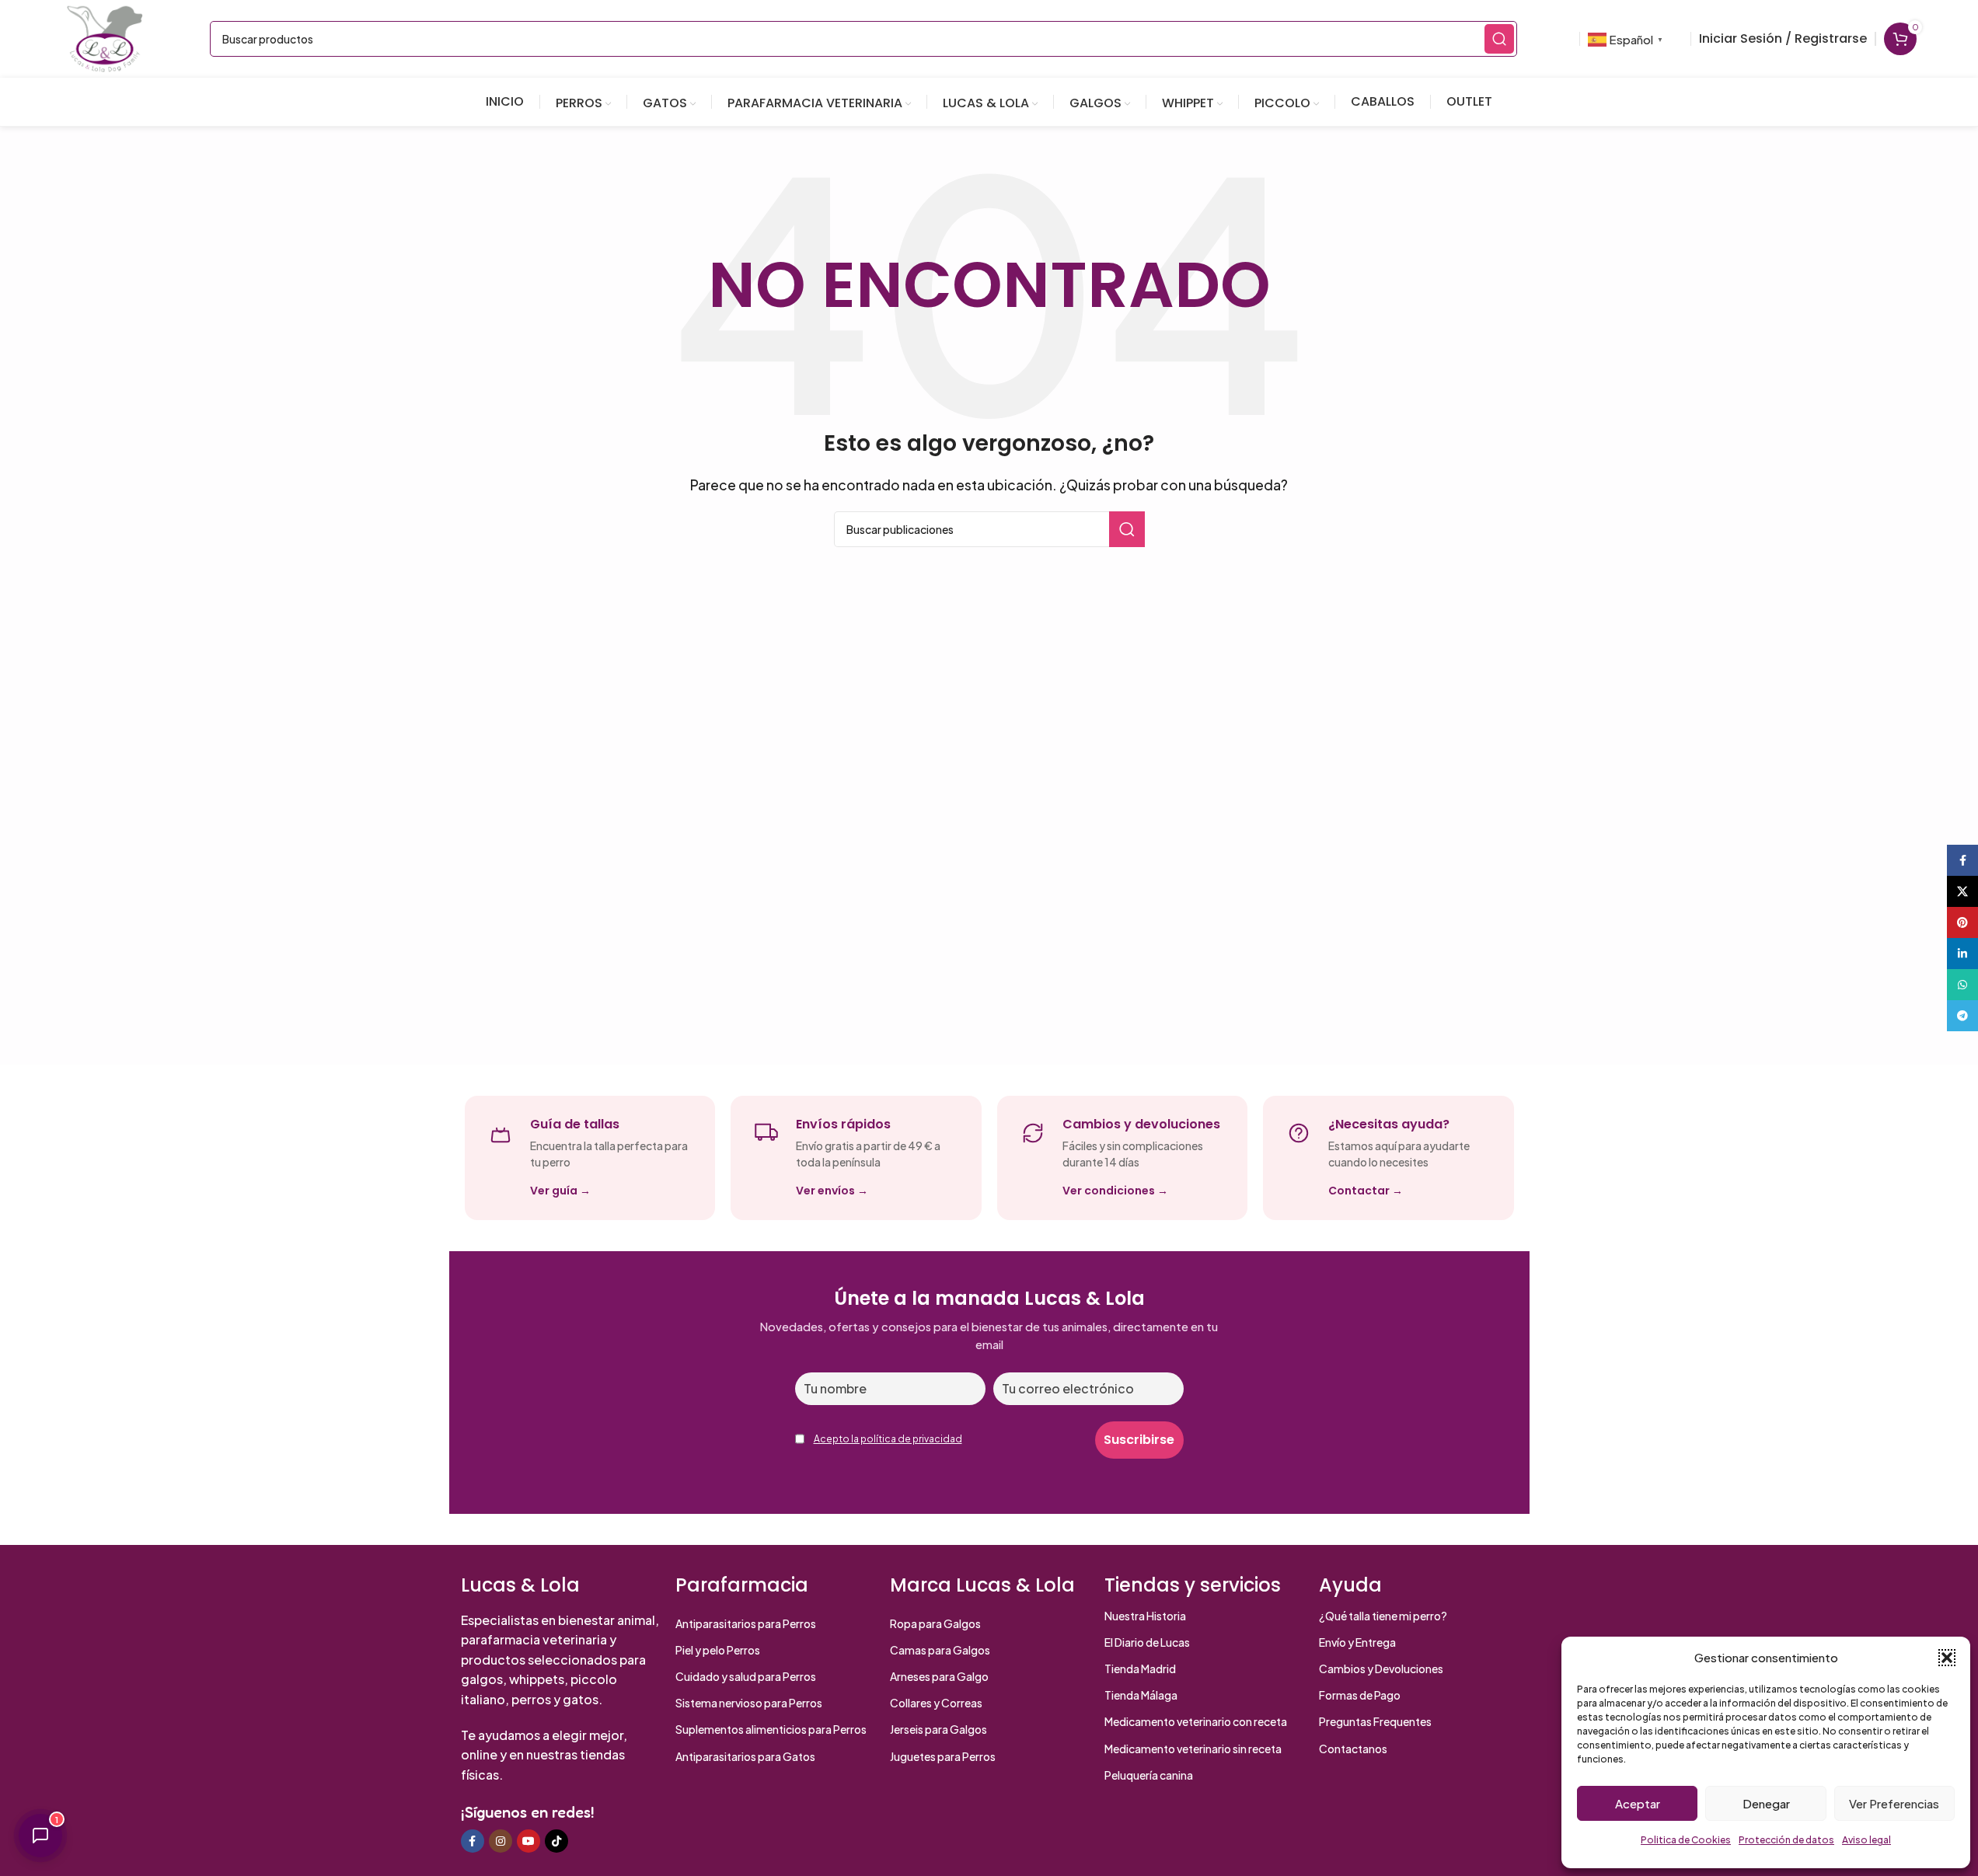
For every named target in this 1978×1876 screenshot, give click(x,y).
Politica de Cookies (1686, 1840)
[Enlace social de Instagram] (501, 1841)
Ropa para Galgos (935, 1623)
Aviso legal (1866, 1840)
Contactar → (1366, 1191)
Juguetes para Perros (943, 1756)
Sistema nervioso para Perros (749, 1703)
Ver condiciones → (1115, 1191)
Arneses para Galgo (939, 1676)
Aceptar (1638, 1803)
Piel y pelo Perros (718, 1650)
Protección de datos (1786, 1840)
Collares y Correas (936, 1703)
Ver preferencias (1894, 1803)
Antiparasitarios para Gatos (745, 1756)
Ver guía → (560, 1191)
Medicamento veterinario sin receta (1193, 1749)
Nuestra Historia (1145, 1616)
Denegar (1766, 1803)
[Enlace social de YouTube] (529, 1841)
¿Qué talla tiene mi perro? (1383, 1616)
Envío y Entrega (1357, 1642)
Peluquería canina (1149, 1775)
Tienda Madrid (1140, 1669)
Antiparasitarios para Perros (746, 1623)
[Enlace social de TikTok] (556, 1841)
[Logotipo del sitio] (105, 37)
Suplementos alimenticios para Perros (771, 1729)
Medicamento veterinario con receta (1196, 1721)
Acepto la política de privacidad (888, 1439)
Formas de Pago (1360, 1695)
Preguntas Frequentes (1375, 1721)
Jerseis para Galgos (938, 1729)
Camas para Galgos (940, 1650)
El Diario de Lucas (1147, 1642)
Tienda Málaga (1141, 1695)
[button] (1947, 1658)
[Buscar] (1499, 39)
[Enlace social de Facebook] (473, 1841)
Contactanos (1353, 1749)
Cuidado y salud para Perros (746, 1676)
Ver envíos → (832, 1191)
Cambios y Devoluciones (1381, 1669)
